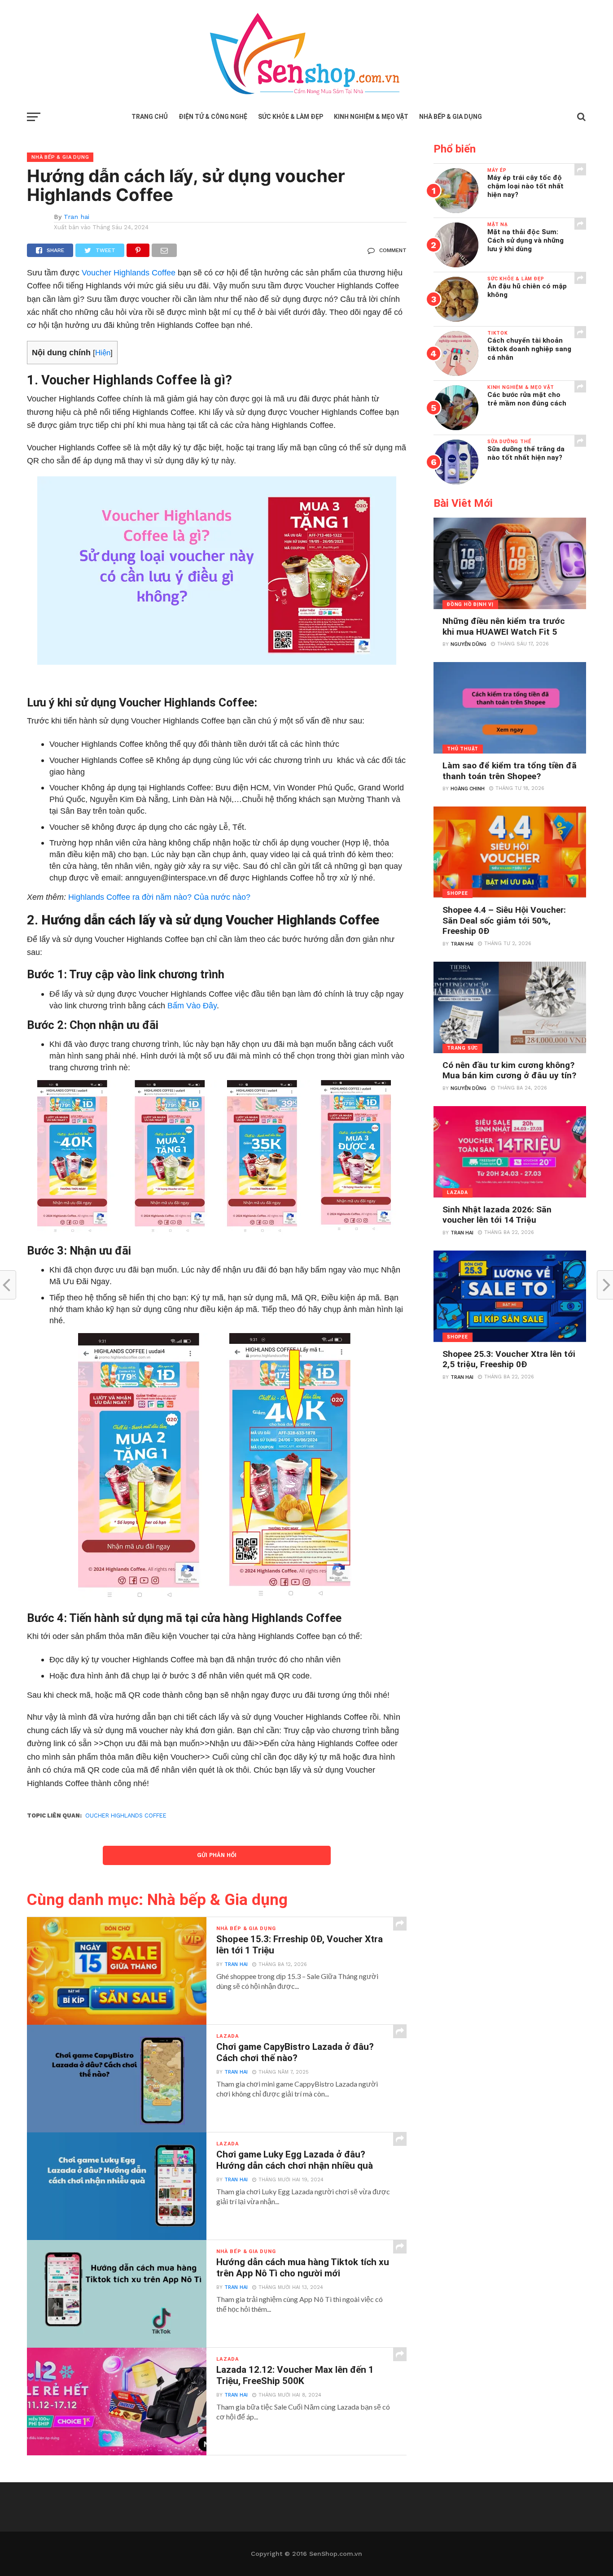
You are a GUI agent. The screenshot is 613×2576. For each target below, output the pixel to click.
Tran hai (77, 217)
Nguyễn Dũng (469, 644)
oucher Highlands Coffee (126, 1815)
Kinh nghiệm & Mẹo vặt (371, 117)
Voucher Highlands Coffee (129, 272)
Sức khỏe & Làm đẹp (291, 117)
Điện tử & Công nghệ (213, 117)
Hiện (103, 353)
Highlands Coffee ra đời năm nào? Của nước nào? (159, 897)
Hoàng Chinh (468, 789)
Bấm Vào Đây (192, 1005)
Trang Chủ (150, 117)
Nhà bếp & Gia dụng (451, 117)
